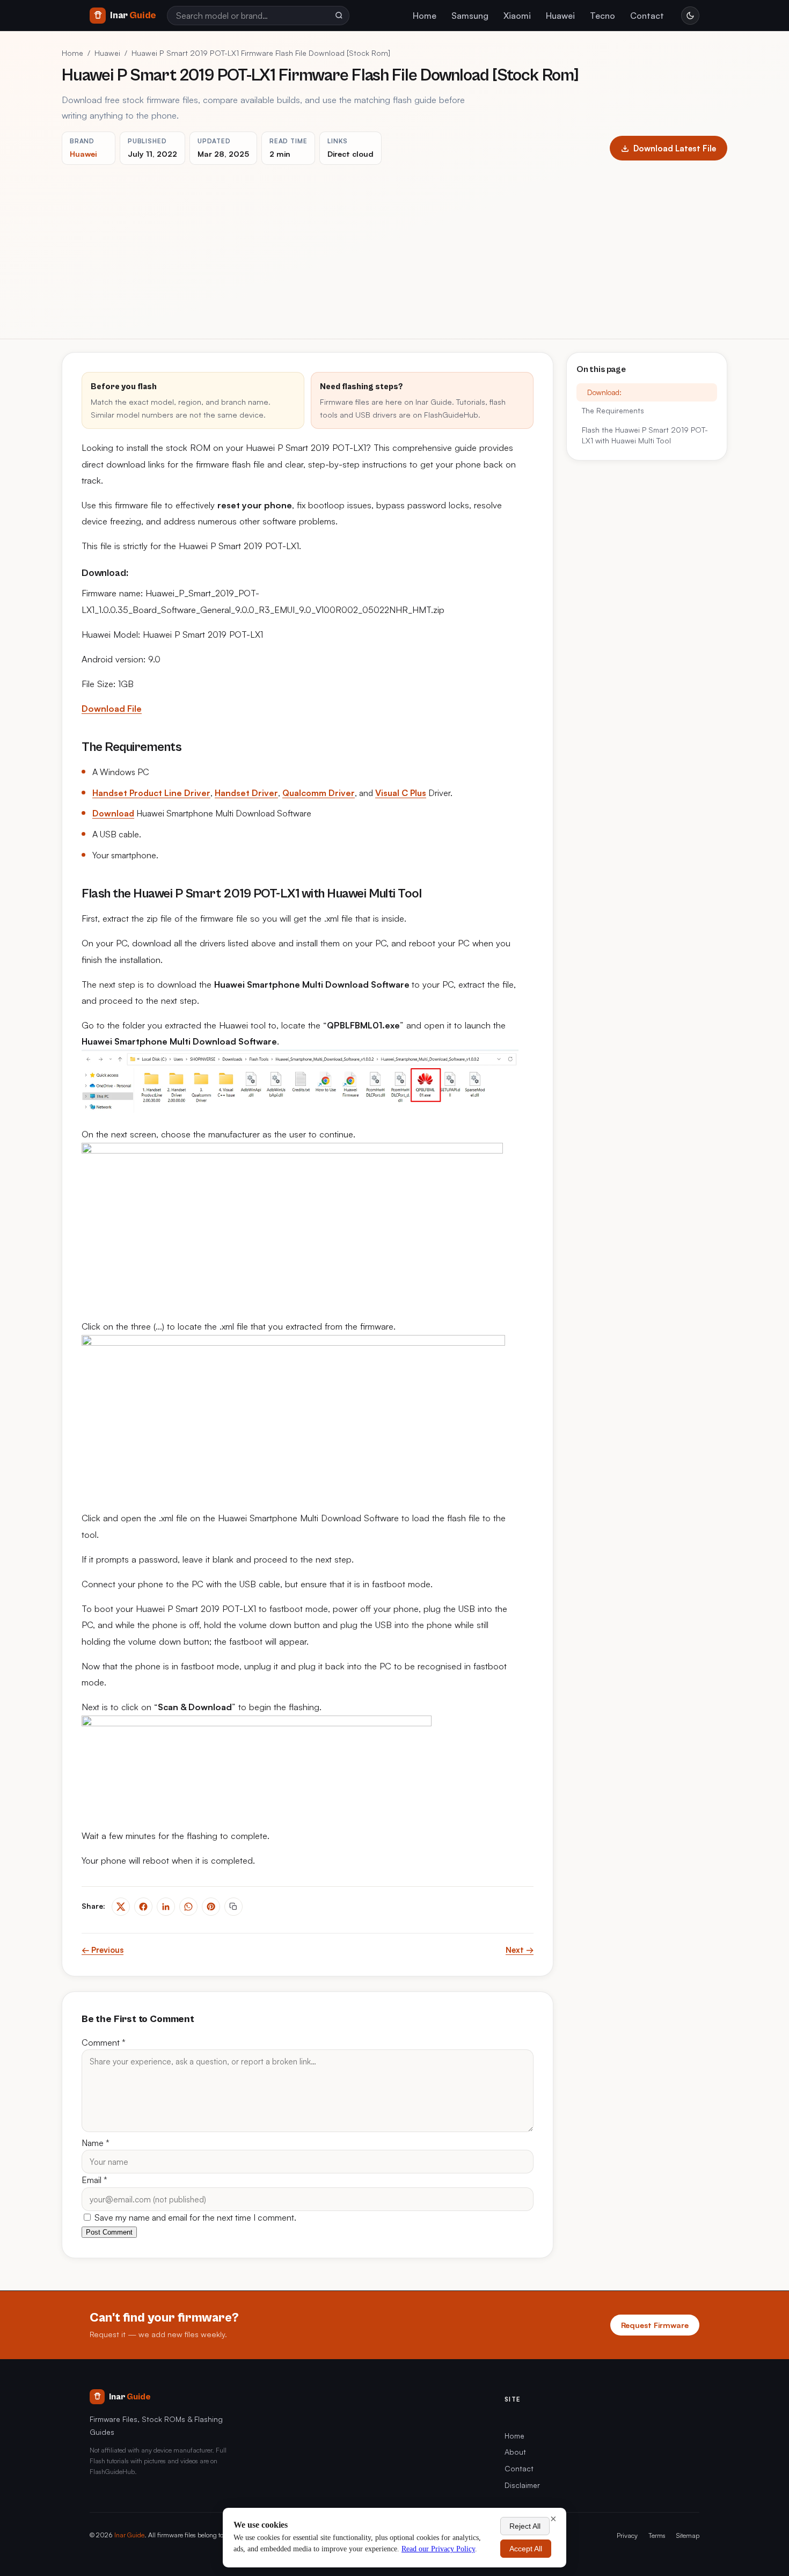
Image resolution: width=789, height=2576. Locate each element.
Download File (112, 709)
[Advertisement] (394, 245)
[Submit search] (339, 16)
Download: (604, 392)
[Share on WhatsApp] (188, 1907)
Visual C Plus (401, 793)
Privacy (627, 2535)
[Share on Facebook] (143, 1907)
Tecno (602, 16)
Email (94, 2180)
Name (96, 2143)
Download (113, 813)
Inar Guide (129, 2535)
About (515, 2452)
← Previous (103, 1950)
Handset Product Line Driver (151, 793)
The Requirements (613, 411)
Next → (520, 1950)
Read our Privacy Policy (438, 2549)
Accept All (526, 2549)
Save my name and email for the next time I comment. (194, 2217)
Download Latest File (675, 148)
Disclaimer (522, 2485)
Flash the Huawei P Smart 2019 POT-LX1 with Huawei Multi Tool (645, 435)
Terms (657, 2535)
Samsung (470, 16)
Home (425, 16)
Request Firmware (655, 2325)
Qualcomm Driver (319, 793)
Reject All (525, 2526)
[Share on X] (121, 1907)
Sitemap (688, 2535)
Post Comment (109, 2232)
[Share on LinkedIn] (166, 1907)
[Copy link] (233, 1907)
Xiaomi (517, 16)
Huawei (560, 16)
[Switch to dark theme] (690, 16)
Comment (104, 2042)
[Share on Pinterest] (211, 1907)
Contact (647, 16)
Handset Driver (246, 793)
